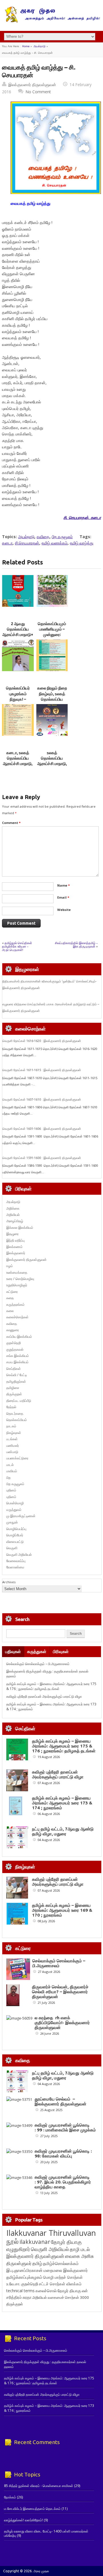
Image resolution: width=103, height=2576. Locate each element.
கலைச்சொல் (46, 2291)
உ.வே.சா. (13, 2284)
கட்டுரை (12, 1292)
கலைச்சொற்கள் (17, 1317)
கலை (10, 1311)
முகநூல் (12, 1522)
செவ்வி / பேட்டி (17, 1375)
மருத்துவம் (14, 1510)
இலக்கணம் (14, 1247)
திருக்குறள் (14, 1394)
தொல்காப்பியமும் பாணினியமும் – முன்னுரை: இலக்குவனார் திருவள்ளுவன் (52, 635)
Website (64, 910)
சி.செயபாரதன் (27, 543)
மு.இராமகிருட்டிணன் (21, 1516)
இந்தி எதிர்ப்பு (15, 1240)
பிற (8, 1478)
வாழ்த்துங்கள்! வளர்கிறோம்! (23, 2520)
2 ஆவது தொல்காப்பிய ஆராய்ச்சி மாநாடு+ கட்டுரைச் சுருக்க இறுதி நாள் (18, 635)
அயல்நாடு (39, 46)
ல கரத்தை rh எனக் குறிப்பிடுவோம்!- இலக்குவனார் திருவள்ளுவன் (62, 2023)
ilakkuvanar (35, 2242)
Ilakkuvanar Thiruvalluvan (51, 2233)
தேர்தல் (11, 1407)
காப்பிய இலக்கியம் (19, 1336)
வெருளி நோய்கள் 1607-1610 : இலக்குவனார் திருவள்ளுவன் (42, 1099)
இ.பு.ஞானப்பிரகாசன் (24, 2270)
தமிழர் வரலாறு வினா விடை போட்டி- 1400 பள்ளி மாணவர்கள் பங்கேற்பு (46, 2533)
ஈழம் (10, 1266)
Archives (9, 1582)
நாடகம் (11, 1426)
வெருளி (12, 1548)
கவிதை (43, 537)
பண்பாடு (12, 1452)
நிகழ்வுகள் (14, 1433)
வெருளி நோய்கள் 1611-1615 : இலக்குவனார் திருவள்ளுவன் (42, 1070)
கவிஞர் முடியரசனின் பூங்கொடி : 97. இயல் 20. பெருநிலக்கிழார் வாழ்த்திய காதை (63, 2182)
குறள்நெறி (14, 1343)
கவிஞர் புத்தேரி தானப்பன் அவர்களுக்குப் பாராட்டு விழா (44, 1696)
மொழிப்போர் (15, 1535)
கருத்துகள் (37, 1651)
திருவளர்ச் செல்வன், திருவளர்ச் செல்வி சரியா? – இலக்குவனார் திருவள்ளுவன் (60, 1992)
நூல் (12, 2241)
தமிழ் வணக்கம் (55, 543)
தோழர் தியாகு (69, 2291)
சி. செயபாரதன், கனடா (82, 517)
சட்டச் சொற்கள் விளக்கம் (60, 2284)
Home (26, 46)
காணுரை (13, 1330)
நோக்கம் (10, 2497)
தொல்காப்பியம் (17, 1420)
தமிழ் (37, 2263)
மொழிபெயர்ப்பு (16, 1529)
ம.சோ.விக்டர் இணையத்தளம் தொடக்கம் (32, 2509)
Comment (11, 823)
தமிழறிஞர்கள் (16, 1381)
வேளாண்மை (15, 1567)
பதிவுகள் (13, 1651)
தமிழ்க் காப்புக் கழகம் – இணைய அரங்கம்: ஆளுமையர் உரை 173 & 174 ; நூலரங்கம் (62, 1803)
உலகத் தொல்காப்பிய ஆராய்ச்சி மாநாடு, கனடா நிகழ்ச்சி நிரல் (52, 764)
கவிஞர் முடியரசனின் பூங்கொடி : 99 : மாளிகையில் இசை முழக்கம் (65, 2127)
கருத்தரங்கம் (15, 1304)
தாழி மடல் (80, 2249)
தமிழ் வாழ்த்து (82, 543)
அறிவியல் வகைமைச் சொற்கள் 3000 (61, 2297)
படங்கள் (12, 1439)
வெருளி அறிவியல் (19, 1554)
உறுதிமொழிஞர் (17, 1285)
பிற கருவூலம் (62, 537)
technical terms (20, 2291)
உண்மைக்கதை (17, 1272)
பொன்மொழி (15, 1503)
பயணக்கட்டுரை (17, 1458)
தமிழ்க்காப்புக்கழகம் (24, 2277)
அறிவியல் (13, 1215)
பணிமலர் (13, 1445)
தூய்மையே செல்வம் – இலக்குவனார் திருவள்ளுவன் (61, 2101)
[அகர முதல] (52, 21)
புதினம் (11, 1490)
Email (63, 897)
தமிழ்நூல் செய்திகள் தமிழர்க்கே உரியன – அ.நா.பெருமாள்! (17, 946)
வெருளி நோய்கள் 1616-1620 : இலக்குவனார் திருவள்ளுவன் (42, 1041)
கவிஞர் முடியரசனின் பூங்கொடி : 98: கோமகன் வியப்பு (63, 2153)
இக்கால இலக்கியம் (20, 1227)
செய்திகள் (14, 1369)
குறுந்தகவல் (15, 1349)
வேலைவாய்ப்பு (16, 1561)
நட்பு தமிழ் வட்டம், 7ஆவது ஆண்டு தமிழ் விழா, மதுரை (63, 1831)
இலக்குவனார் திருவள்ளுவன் (32, 85)
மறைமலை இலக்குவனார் (66, 2270)
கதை (10, 1298)
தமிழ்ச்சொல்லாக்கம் (61, 2263)
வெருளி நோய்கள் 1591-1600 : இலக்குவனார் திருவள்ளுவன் (42, 1158)
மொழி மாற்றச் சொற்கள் (63, 2277)
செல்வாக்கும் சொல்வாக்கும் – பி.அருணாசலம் (38, 1664)
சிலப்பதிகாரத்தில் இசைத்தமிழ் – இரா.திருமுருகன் (76, 945)
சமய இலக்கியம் (17, 1362)
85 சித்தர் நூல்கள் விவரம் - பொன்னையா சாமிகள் (39, 2486)
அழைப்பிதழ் (15, 1221)
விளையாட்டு (15, 1542)
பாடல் (10, 1465)
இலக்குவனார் (16, 1253)
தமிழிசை (13, 1388)
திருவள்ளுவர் (19, 2263)
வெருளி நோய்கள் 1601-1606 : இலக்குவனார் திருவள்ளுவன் (42, 1129)
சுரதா (27, 2297)
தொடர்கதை (15, 1413)
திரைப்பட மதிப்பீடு (19, 1401)
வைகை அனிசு (79, 2256)
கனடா (7, 543)
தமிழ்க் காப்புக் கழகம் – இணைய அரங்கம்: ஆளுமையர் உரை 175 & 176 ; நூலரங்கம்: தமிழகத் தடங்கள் (51, 1686)
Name (64, 885)
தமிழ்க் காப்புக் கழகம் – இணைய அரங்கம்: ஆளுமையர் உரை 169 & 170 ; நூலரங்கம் (62, 1910)
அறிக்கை (13, 1208)
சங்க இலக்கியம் (18, 1356)
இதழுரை (12, 1234)
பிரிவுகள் (61, 1651)
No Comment (38, 92)
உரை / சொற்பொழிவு (20, 1279)
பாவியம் (12, 1471)
